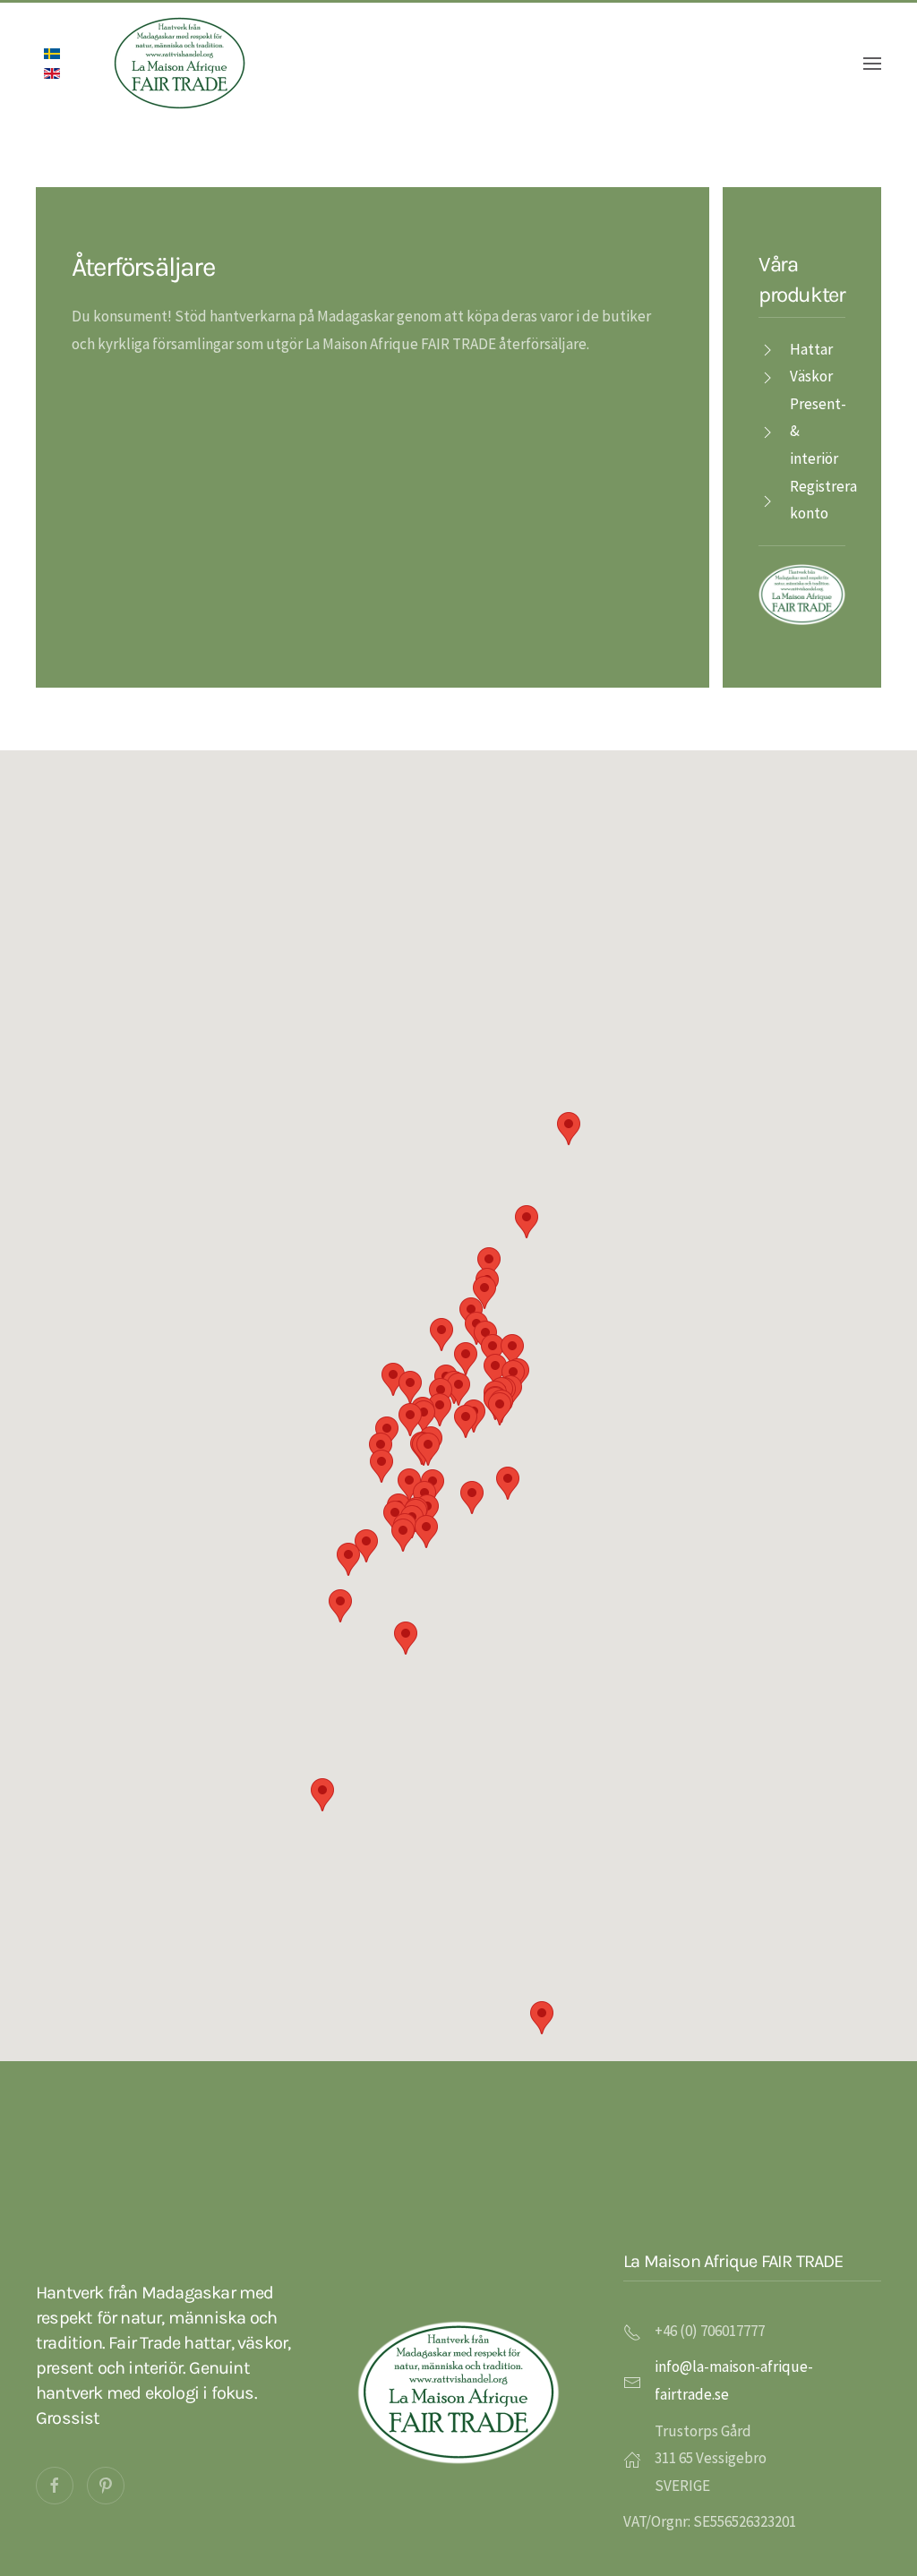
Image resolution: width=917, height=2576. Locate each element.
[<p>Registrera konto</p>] (767, 500)
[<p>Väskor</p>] (767, 376)
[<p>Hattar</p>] (767, 349)
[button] (472, 1498)
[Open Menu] (872, 64)
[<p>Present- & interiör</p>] (767, 431)
